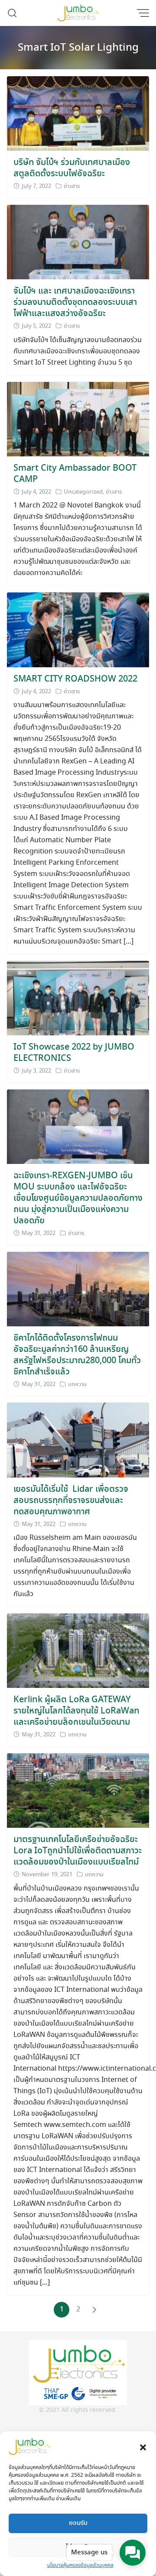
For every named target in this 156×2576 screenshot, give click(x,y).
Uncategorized (83, 492)
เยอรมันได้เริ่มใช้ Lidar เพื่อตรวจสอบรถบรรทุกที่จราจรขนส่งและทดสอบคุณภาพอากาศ (71, 1501)
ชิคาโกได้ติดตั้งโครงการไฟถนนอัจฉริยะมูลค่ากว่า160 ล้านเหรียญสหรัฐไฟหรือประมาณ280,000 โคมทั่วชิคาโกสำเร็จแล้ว (77, 1355)
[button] (143, 2447)
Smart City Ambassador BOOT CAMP (75, 474)
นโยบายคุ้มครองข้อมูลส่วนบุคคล (80, 2565)
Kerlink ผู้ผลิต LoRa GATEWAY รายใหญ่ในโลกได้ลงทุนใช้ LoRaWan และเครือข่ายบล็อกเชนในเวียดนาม (76, 1711)
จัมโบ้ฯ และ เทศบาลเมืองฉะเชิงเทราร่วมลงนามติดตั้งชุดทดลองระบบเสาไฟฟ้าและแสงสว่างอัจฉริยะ (75, 302)
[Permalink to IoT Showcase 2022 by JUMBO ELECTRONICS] (78, 997)
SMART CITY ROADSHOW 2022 (75, 679)
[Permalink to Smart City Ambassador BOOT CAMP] (78, 418)
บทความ (77, 1385)
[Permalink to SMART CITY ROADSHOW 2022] (78, 629)
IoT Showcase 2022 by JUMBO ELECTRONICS (74, 1053)
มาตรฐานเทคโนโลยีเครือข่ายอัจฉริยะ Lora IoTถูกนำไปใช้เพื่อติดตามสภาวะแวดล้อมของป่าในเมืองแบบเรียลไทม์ (78, 1851)
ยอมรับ (78, 2523)
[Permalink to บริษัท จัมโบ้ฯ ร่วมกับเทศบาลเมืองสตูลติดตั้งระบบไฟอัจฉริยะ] (78, 112)
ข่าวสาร (72, 186)
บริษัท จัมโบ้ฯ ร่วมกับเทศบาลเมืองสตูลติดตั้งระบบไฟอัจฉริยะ (72, 168)
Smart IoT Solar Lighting (78, 48)
